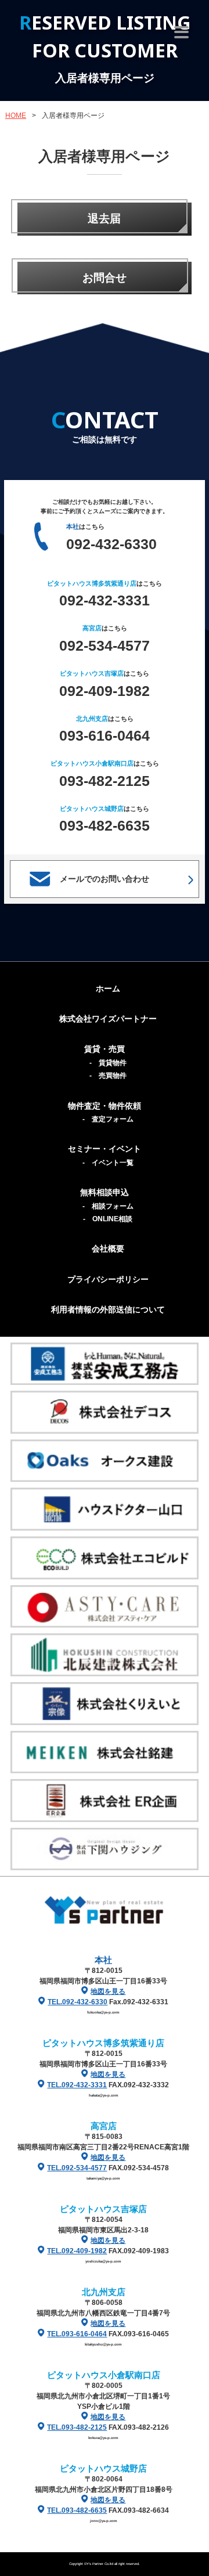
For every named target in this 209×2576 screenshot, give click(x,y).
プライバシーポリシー (108, 1279)
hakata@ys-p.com (104, 2095)
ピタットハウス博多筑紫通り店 (103, 2043)
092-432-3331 (105, 600)
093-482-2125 (105, 781)
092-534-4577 (105, 645)
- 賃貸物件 (108, 1063)
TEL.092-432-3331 (77, 2085)
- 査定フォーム (108, 1119)
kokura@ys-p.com (103, 2438)
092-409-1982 (105, 691)
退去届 (104, 219)
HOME (16, 116)
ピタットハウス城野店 (103, 2468)
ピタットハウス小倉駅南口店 (104, 2375)
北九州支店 (104, 2292)
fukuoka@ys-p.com (103, 2012)
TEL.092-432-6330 (78, 2002)
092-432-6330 (111, 544)
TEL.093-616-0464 (77, 2334)
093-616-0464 (105, 735)
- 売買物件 (108, 1076)
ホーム (108, 988)
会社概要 (108, 1249)
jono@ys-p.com (104, 2521)
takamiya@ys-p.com (103, 2178)
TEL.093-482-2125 (77, 2427)
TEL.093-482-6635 (77, 2510)
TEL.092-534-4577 (77, 2168)
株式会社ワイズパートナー (108, 1019)
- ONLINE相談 (108, 1219)
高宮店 (104, 2126)
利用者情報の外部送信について (108, 1309)
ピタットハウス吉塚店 (103, 2209)
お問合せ (105, 278)
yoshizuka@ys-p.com (103, 2261)
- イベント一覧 (108, 1163)
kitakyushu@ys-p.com (103, 2344)
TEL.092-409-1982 (77, 2251)
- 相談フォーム (108, 1206)
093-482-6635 (105, 825)
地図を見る (108, 1991)
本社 (103, 1960)
